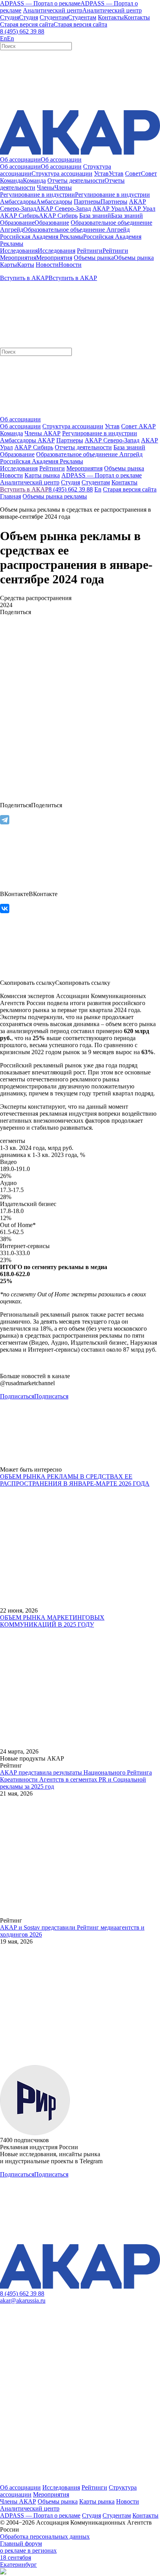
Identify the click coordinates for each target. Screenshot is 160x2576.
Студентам (117, 2515)
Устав (112, 426)
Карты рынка (97, 2501)
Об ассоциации (20, 426)
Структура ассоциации (73, 426)
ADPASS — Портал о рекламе (40, 2515)
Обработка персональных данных (45, 2536)
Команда (11, 433)
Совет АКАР (138, 426)
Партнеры (70, 440)
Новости (128, 2501)
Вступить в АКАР (24, 489)
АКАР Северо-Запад (112, 440)
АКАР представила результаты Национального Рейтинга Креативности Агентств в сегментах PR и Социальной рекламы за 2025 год (76, 1779)
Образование (17, 454)
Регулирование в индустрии (100, 433)
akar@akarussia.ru (23, 2300)
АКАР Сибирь (34, 447)
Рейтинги (94, 2487)
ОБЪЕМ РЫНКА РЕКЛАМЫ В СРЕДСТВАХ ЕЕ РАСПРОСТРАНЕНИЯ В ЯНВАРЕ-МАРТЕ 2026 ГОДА (75, 1480)
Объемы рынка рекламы (55, 496)
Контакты (145, 2515)
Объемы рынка (58, 2501)
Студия (91, 2515)
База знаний (129, 447)
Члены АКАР (43, 433)
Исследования (61, 2487)
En (98, 489)
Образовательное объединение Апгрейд (89, 454)
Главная (10, 496)
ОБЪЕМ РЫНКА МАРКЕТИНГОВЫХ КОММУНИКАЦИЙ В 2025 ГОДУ (52, 1621)
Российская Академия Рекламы (42, 461)
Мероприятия (51, 2494)
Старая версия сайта (130, 489)
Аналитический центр (30, 2508)
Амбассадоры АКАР (27, 440)
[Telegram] (5, 820)
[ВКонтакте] (5, 909)
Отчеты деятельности (83, 447)
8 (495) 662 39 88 (22, 31)
